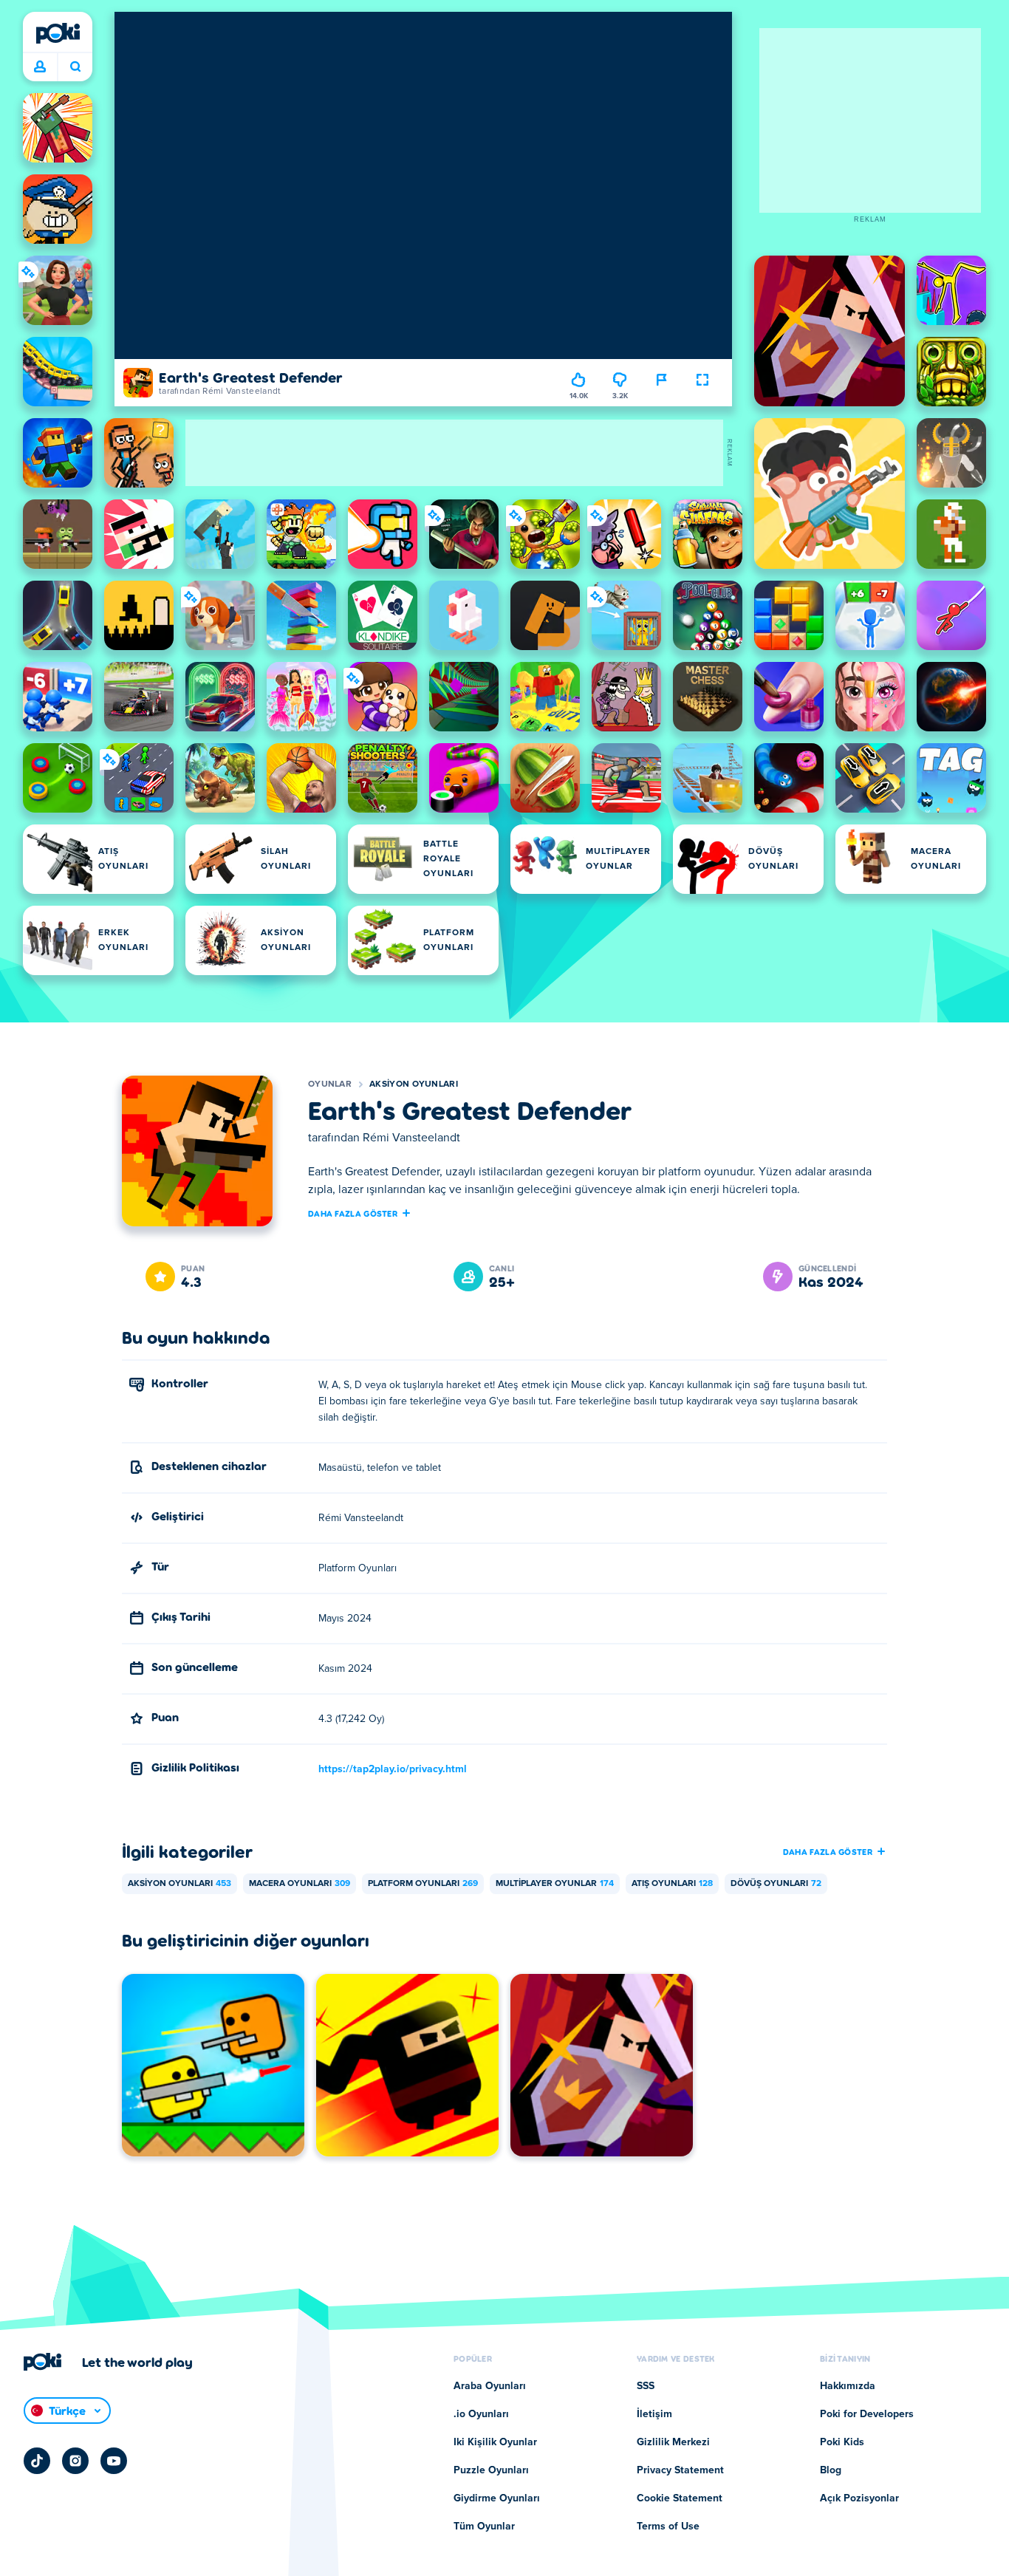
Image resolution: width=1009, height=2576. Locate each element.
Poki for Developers (867, 2414)
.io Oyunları (481, 2414)
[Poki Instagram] (75, 2461)
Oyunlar (330, 1084)
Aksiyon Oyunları (414, 1084)
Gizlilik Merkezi (673, 2442)
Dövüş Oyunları (776, 1884)
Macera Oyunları (300, 1884)
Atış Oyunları (672, 1884)
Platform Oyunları (423, 1884)
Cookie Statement (680, 2498)
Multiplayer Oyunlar (555, 1884)
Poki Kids (842, 2442)
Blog (831, 2470)
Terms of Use (668, 2527)
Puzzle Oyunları (491, 2470)
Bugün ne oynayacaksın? (75, 67)
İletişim (654, 2414)
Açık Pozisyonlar (859, 2498)
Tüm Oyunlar (484, 2527)
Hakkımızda (848, 2386)
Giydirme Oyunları (497, 2498)
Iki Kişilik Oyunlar (495, 2442)
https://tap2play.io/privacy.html (393, 1769)
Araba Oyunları (490, 2386)
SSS (646, 2386)
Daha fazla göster (353, 1213)
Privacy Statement (680, 2470)
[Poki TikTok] (37, 2461)
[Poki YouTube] (114, 2461)
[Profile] (40, 67)
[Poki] (58, 33)
